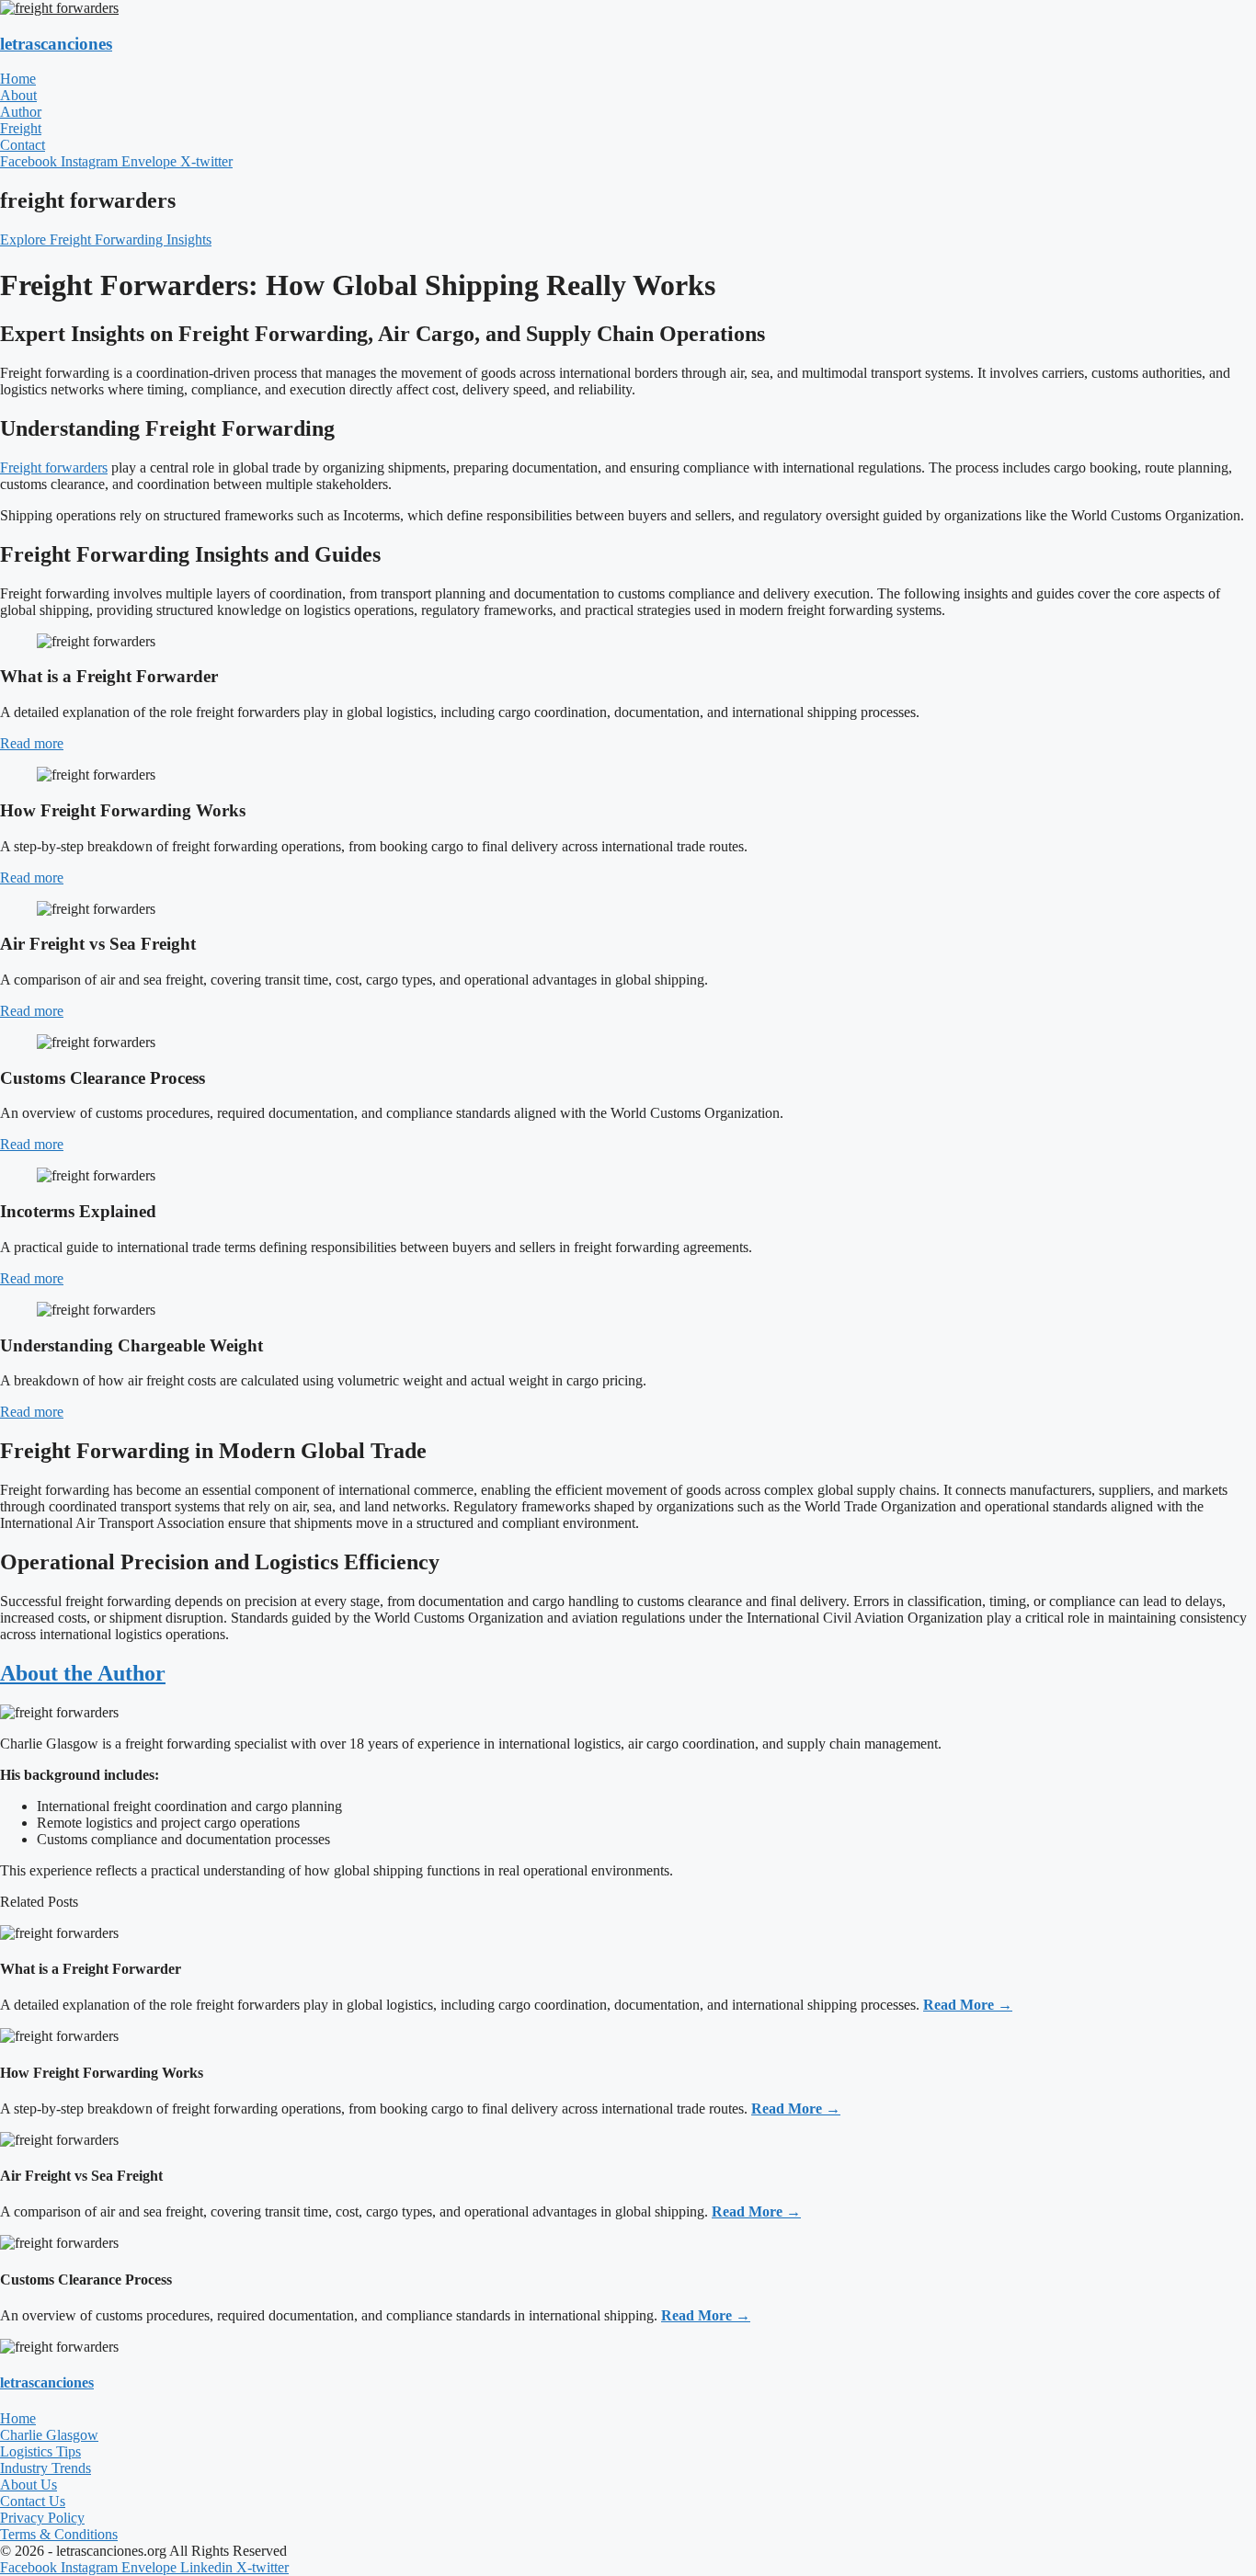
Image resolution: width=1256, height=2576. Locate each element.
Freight (21, 128)
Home (18, 79)
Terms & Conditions (59, 2534)
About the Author (83, 1673)
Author (21, 112)
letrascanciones (56, 44)
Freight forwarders (54, 467)
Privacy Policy (42, 2518)
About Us (29, 2485)
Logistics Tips (40, 2451)
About (18, 95)
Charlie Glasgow (49, 2435)
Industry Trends (46, 2468)
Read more (32, 743)
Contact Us (33, 2501)
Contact (23, 145)
